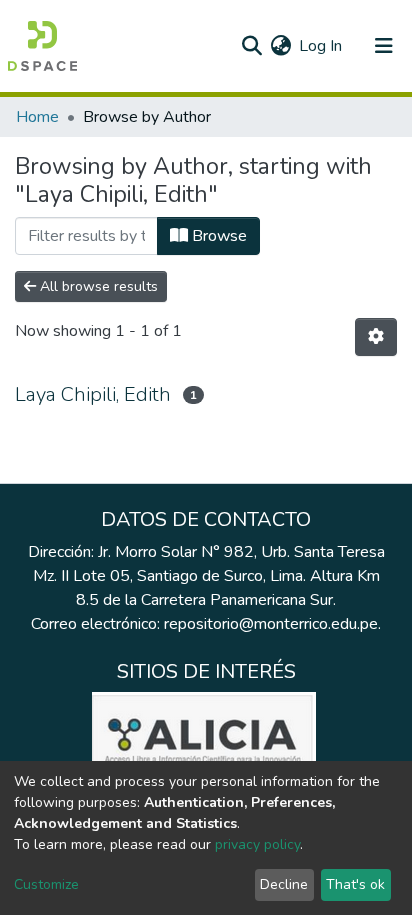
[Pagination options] (376, 337)
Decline (284, 884)
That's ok (355, 884)
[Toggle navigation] (384, 46)
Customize (46, 884)
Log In (321, 46)
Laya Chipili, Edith (93, 394)
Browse (217, 236)
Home (37, 117)
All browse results (97, 286)
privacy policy (257, 844)
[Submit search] (251, 46)
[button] (280, 46)
